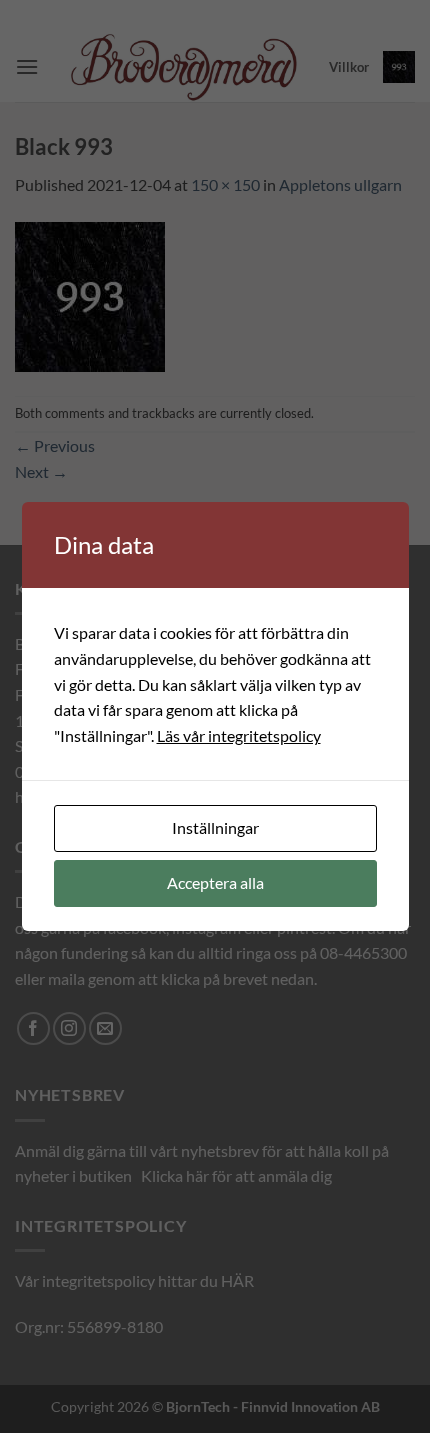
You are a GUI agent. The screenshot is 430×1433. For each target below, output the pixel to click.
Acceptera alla (215, 882)
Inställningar (215, 827)
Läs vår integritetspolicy (239, 735)
